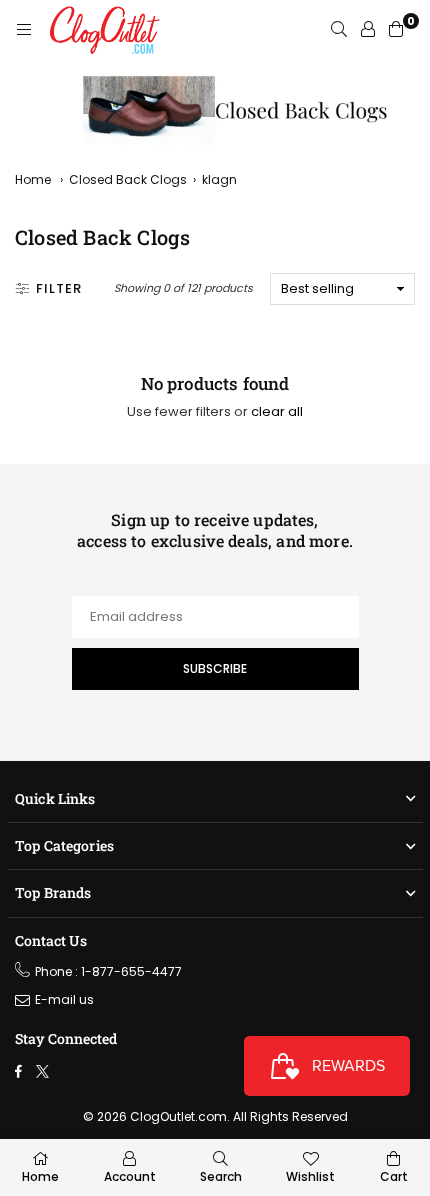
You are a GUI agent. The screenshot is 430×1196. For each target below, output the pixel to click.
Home (33, 179)
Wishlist (310, 1176)
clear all (277, 411)
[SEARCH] (339, 30)
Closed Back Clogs (128, 179)
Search (221, 1176)
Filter (59, 288)
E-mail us (64, 999)
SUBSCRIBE (215, 668)
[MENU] (24, 30)
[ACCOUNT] (368, 30)
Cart (394, 1176)
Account (130, 1176)
